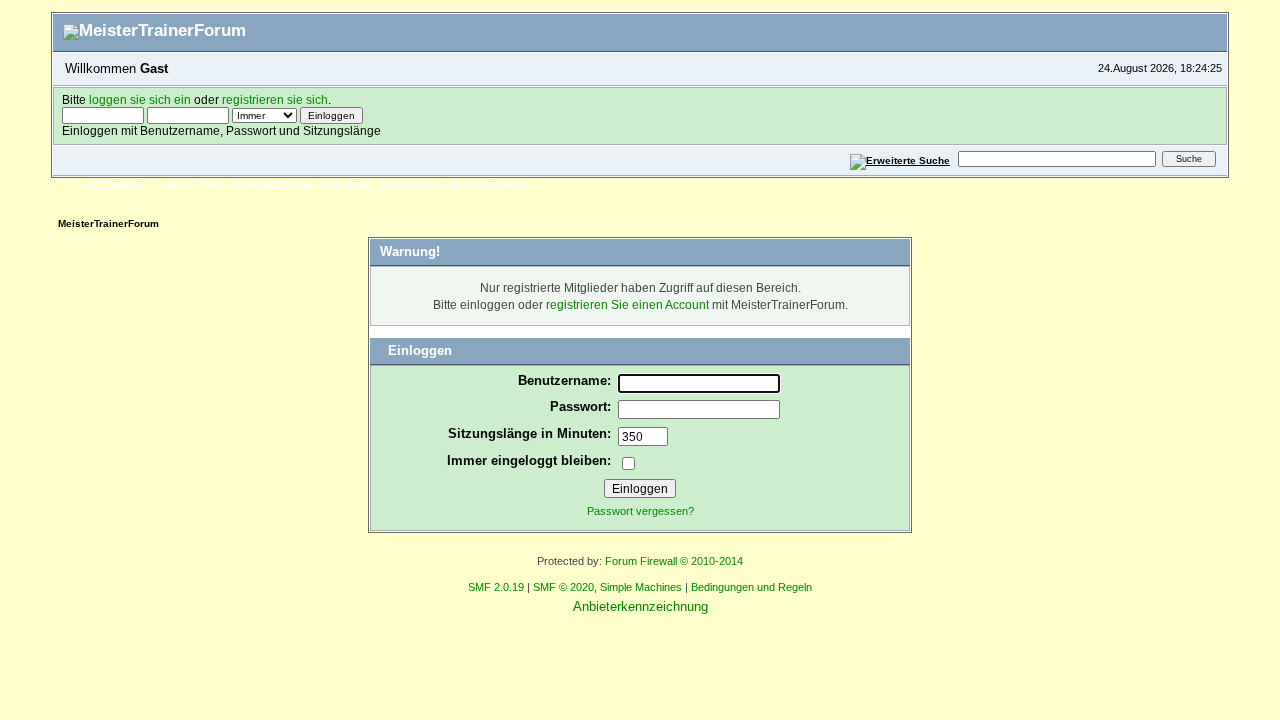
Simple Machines (641, 587)
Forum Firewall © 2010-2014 (674, 561)
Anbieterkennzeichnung (640, 606)
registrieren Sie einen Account (627, 304)
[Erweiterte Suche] (900, 158)
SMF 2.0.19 (496, 587)
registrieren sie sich (275, 99)
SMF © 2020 (563, 587)
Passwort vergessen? (640, 511)
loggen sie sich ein (140, 99)
